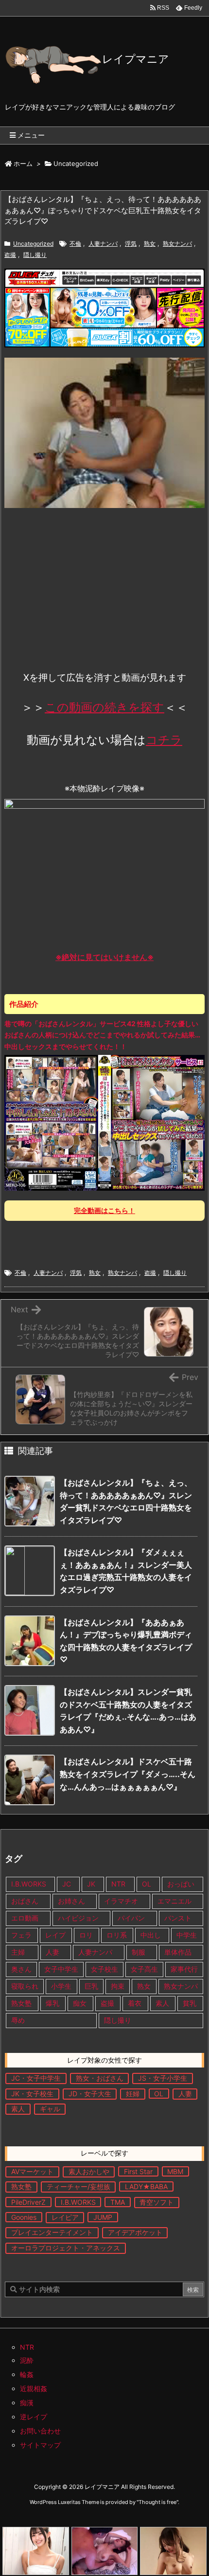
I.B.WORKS (29, 1884)
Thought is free (157, 2502)
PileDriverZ (28, 2202)
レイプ (55, 1935)
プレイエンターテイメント (52, 2232)
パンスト (178, 1918)
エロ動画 (25, 1918)
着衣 (135, 2003)
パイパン (131, 1918)
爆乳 (52, 2003)
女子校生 (104, 1969)
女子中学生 (61, 1969)
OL (147, 1884)
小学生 (61, 1986)
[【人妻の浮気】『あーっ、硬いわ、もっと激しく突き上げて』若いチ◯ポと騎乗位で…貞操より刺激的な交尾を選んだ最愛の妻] (173, 2551)
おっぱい (181, 1884)
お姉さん (71, 1901)
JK (91, 1884)
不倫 (75, 244)
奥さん (21, 1969)
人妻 (52, 1952)
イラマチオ (121, 1901)
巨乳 (91, 1986)
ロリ (86, 1935)
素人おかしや (89, 2171)
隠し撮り (35, 255)
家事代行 (184, 1969)
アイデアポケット (135, 2232)
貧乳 (190, 2003)
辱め (18, 2020)
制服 (139, 1952)
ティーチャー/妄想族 (78, 2186)
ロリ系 (117, 1935)
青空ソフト (157, 2202)
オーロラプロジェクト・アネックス (66, 2248)
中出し (152, 1935)
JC (67, 1884)
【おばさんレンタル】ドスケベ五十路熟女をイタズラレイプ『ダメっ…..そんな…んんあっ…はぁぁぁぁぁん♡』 (128, 1774)
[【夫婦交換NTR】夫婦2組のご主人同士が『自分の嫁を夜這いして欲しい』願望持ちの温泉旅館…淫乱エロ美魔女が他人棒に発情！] (105, 2551)
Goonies (24, 2217)
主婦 (19, 1952)
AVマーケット (32, 2171)
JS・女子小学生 (163, 2078)
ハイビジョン (78, 1918)
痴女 (80, 2003)
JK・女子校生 (32, 2094)
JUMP (103, 2217)
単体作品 (178, 1952)
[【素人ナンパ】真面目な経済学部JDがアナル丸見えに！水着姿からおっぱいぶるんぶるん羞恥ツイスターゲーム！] (36, 2551)
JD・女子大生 (90, 2094)
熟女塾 (21, 2003)
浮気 (131, 244)
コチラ (164, 740)
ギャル (50, 2109)
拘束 (118, 1986)
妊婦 (133, 2094)
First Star (138, 2171)
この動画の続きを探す (104, 707)
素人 (162, 2003)
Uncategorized (76, 163)
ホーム (23, 163)
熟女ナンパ (177, 244)
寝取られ (25, 1986)
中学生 (187, 1935)
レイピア (65, 2217)
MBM (175, 2171)
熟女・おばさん (100, 2078)
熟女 (150, 244)
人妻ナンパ (103, 244)
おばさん (25, 1901)
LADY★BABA (146, 2186)
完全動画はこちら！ (104, 1210)
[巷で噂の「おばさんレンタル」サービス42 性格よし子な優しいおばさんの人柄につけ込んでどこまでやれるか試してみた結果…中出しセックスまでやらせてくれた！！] (104, 1122)
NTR (118, 1884)
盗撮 (10, 255)
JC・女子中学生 (36, 2078)
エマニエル (174, 1901)
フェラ (21, 1935)
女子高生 (144, 1969)
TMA (118, 2202)
